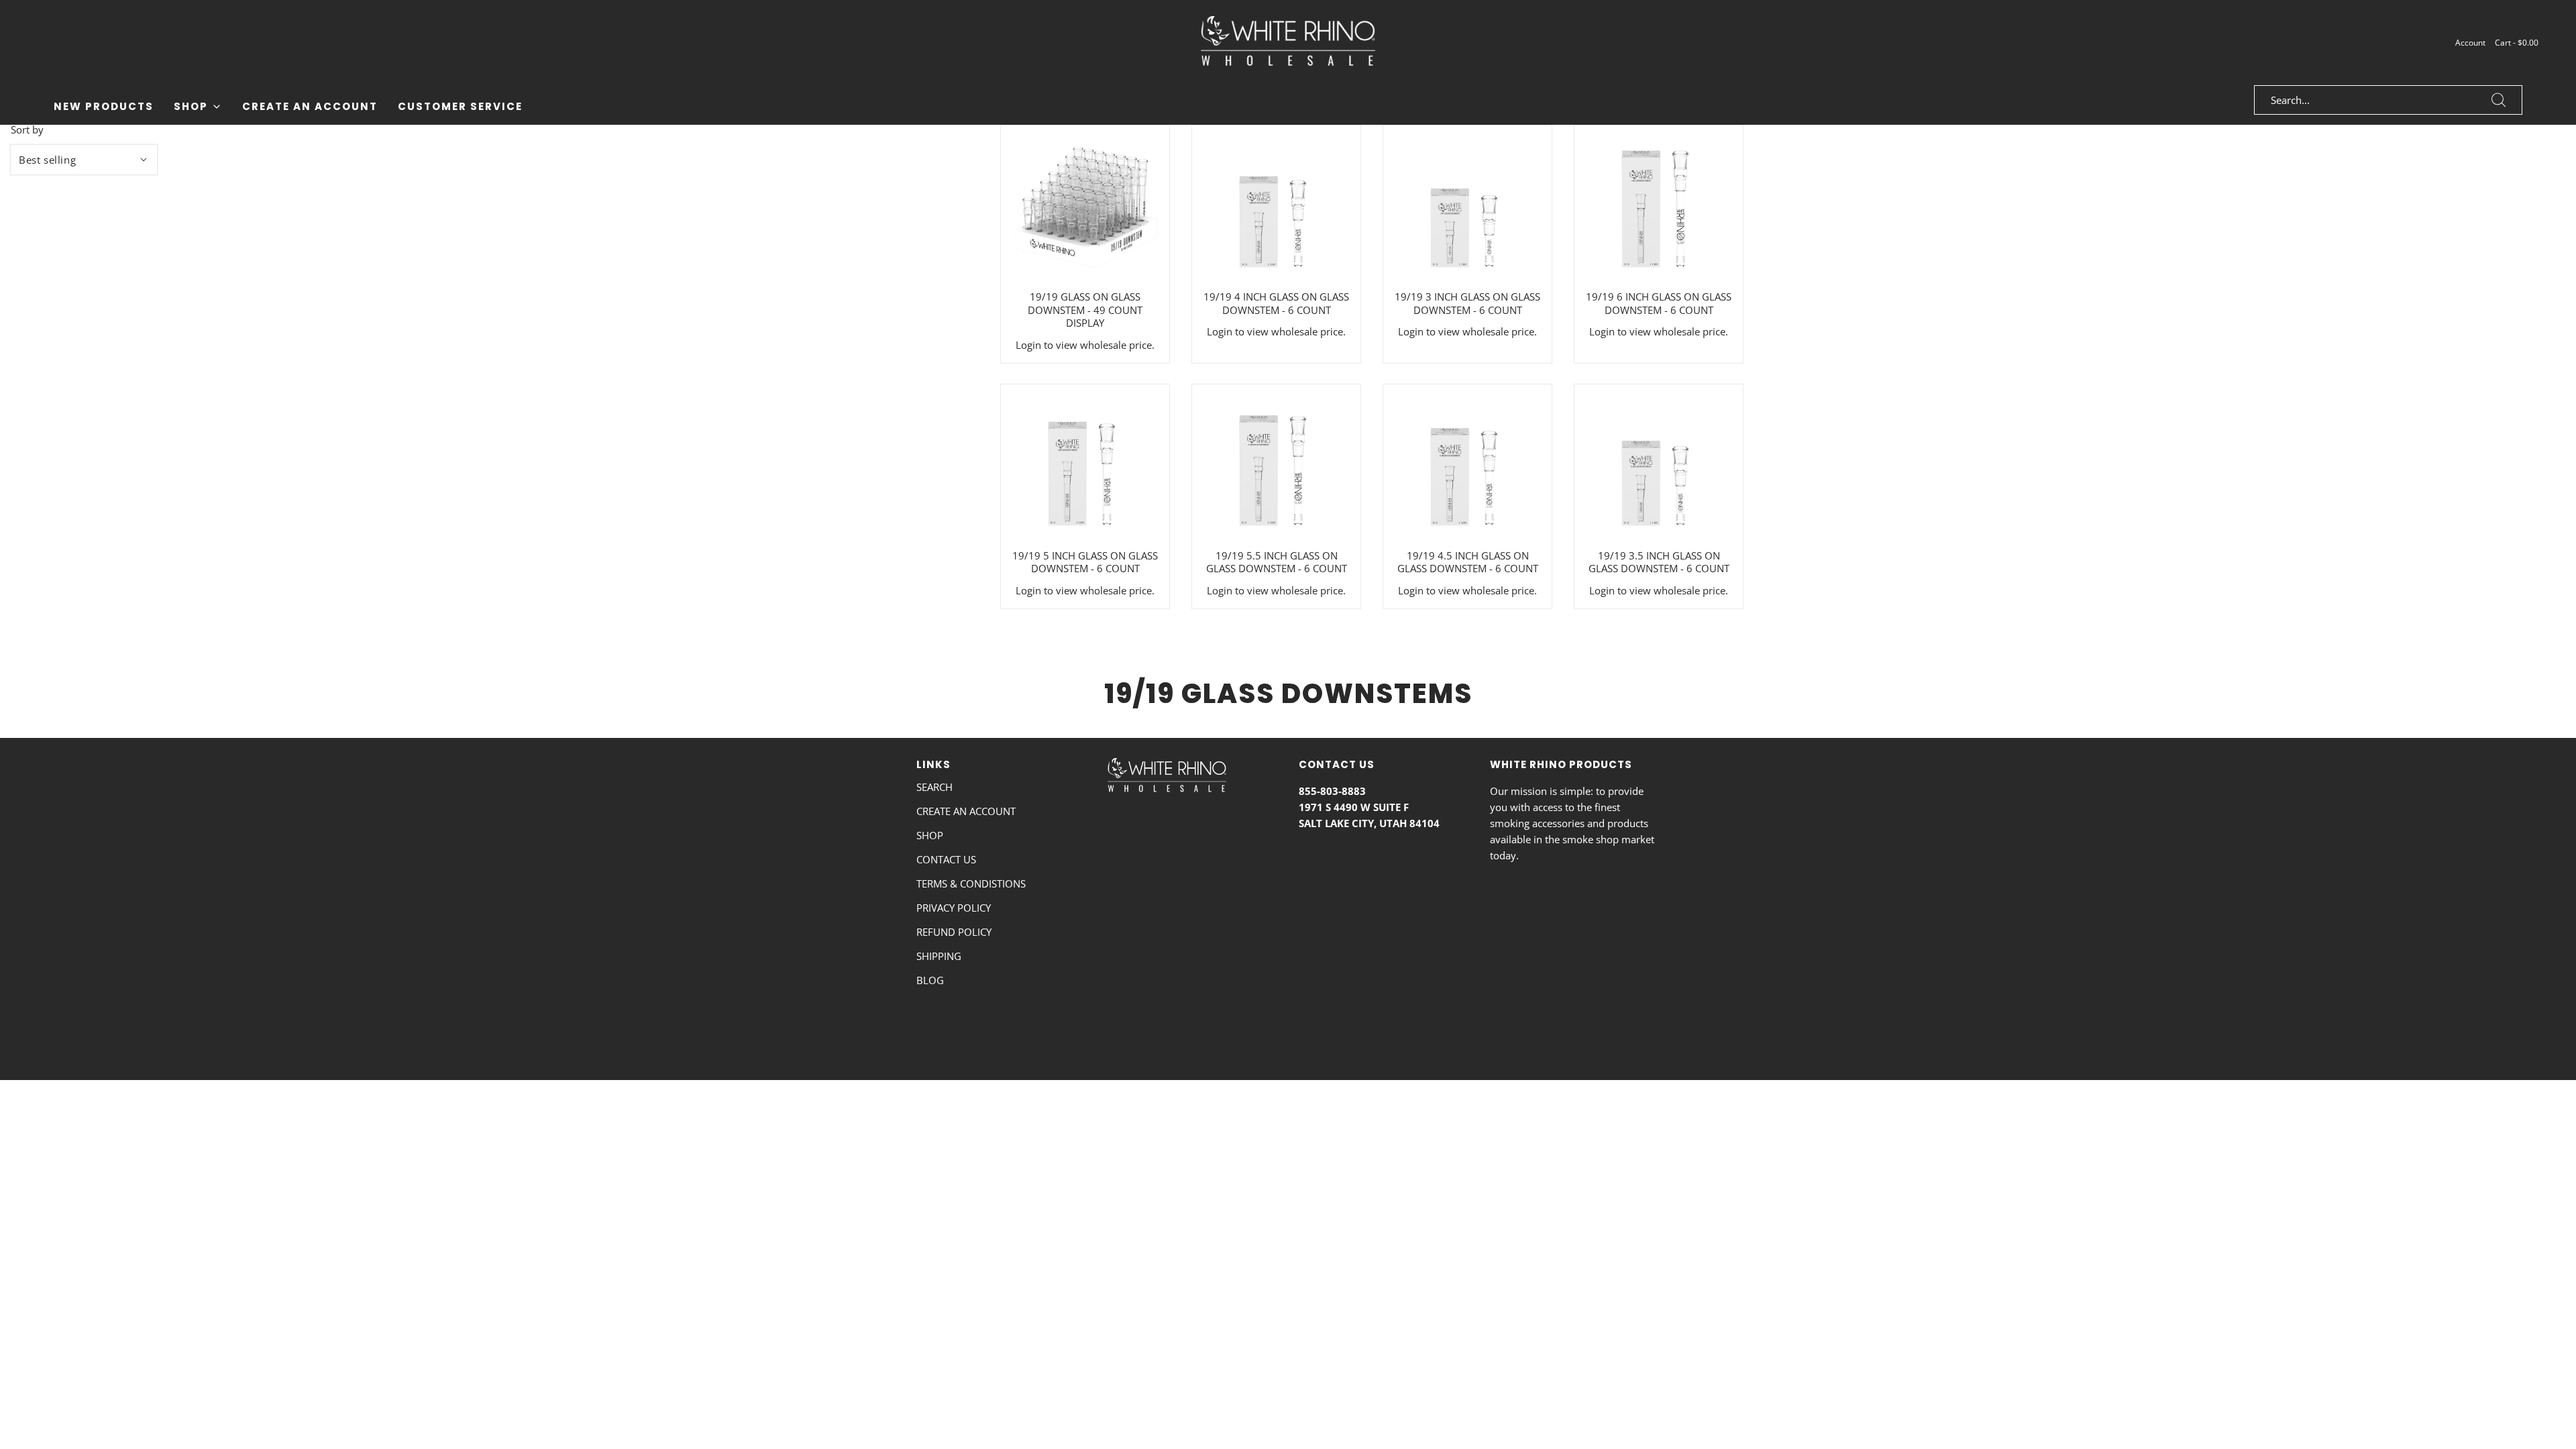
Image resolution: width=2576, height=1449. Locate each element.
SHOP (930, 835)
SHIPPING (939, 956)
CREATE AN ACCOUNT (966, 811)
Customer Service (460, 106)
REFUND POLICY (954, 932)
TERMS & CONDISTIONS (971, 883)
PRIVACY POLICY (954, 908)
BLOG (930, 980)
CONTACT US (946, 859)
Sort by (27, 130)
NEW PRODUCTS (104, 106)
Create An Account (310, 106)
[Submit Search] (2499, 100)
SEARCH (934, 787)
